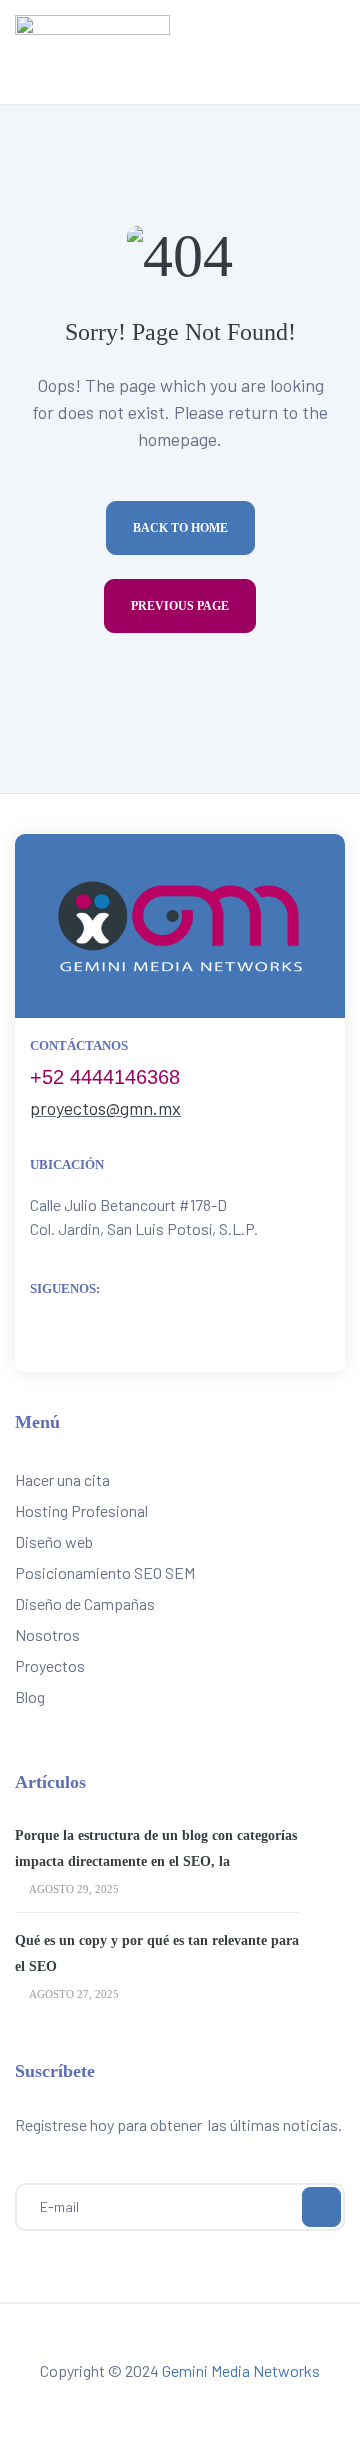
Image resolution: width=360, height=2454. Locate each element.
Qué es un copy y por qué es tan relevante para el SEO (157, 1953)
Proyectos (50, 1665)
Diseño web (54, 1541)
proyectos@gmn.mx (105, 1108)
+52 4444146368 (105, 1077)
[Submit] (321, 2207)
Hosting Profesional (81, 1510)
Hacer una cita (62, 1479)
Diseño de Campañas (85, 1603)
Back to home (180, 528)
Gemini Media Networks (241, 2370)
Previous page (180, 606)
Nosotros (47, 1634)
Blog (30, 1696)
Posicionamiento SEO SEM (105, 1572)
